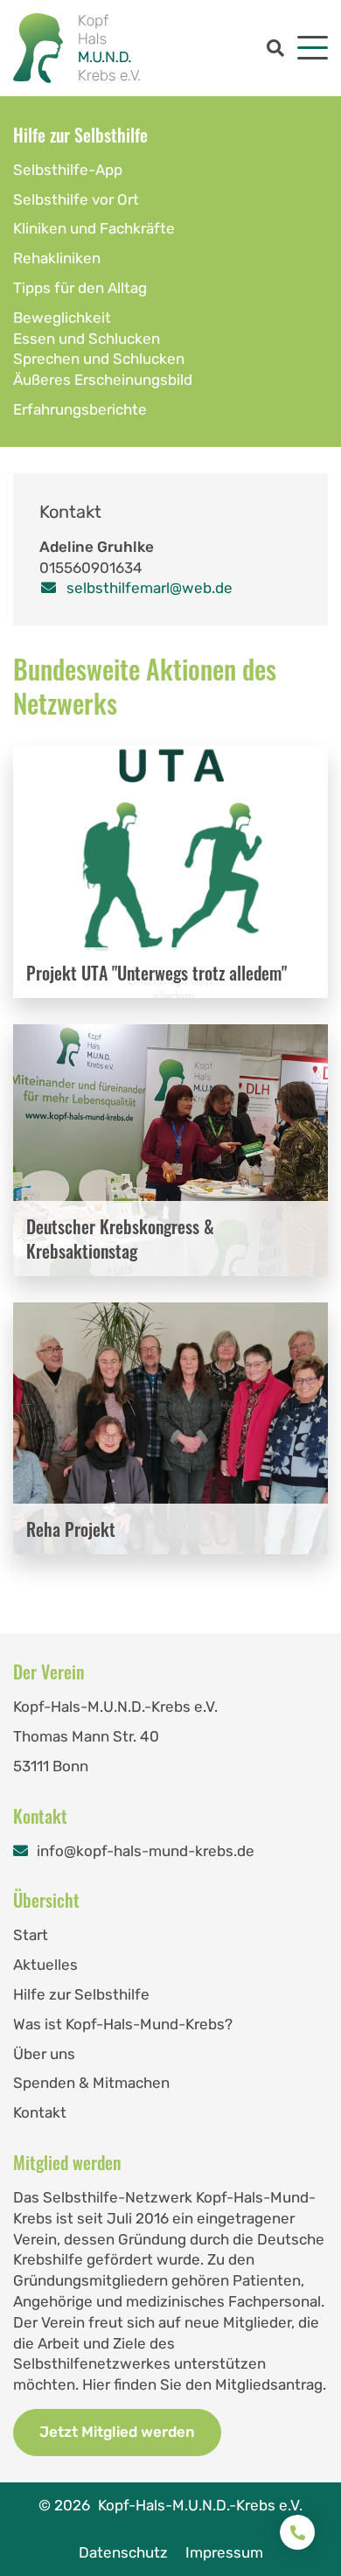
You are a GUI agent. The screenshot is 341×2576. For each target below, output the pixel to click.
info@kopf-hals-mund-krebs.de (146, 1851)
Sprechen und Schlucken (99, 359)
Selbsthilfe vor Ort (76, 199)
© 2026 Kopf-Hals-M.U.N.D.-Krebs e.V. (170, 2505)
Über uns (44, 2054)
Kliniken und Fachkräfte (94, 228)
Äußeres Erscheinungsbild (103, 380)
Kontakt (40, 2112)
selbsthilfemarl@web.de (150, 588)
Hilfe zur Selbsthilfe (80, 135)
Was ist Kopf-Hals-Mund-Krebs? (123, 2024)
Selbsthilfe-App (68, 170)
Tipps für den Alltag (80, 288)
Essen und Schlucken (87, 339)
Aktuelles (45, 1965)
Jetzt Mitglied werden (117, 2432)
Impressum (224, 2552)
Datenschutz (123, 2552)
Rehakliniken (57, 258)
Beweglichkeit (62, 318)
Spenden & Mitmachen (91, 2083)
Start (31, 1935)
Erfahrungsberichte (80, 409)
